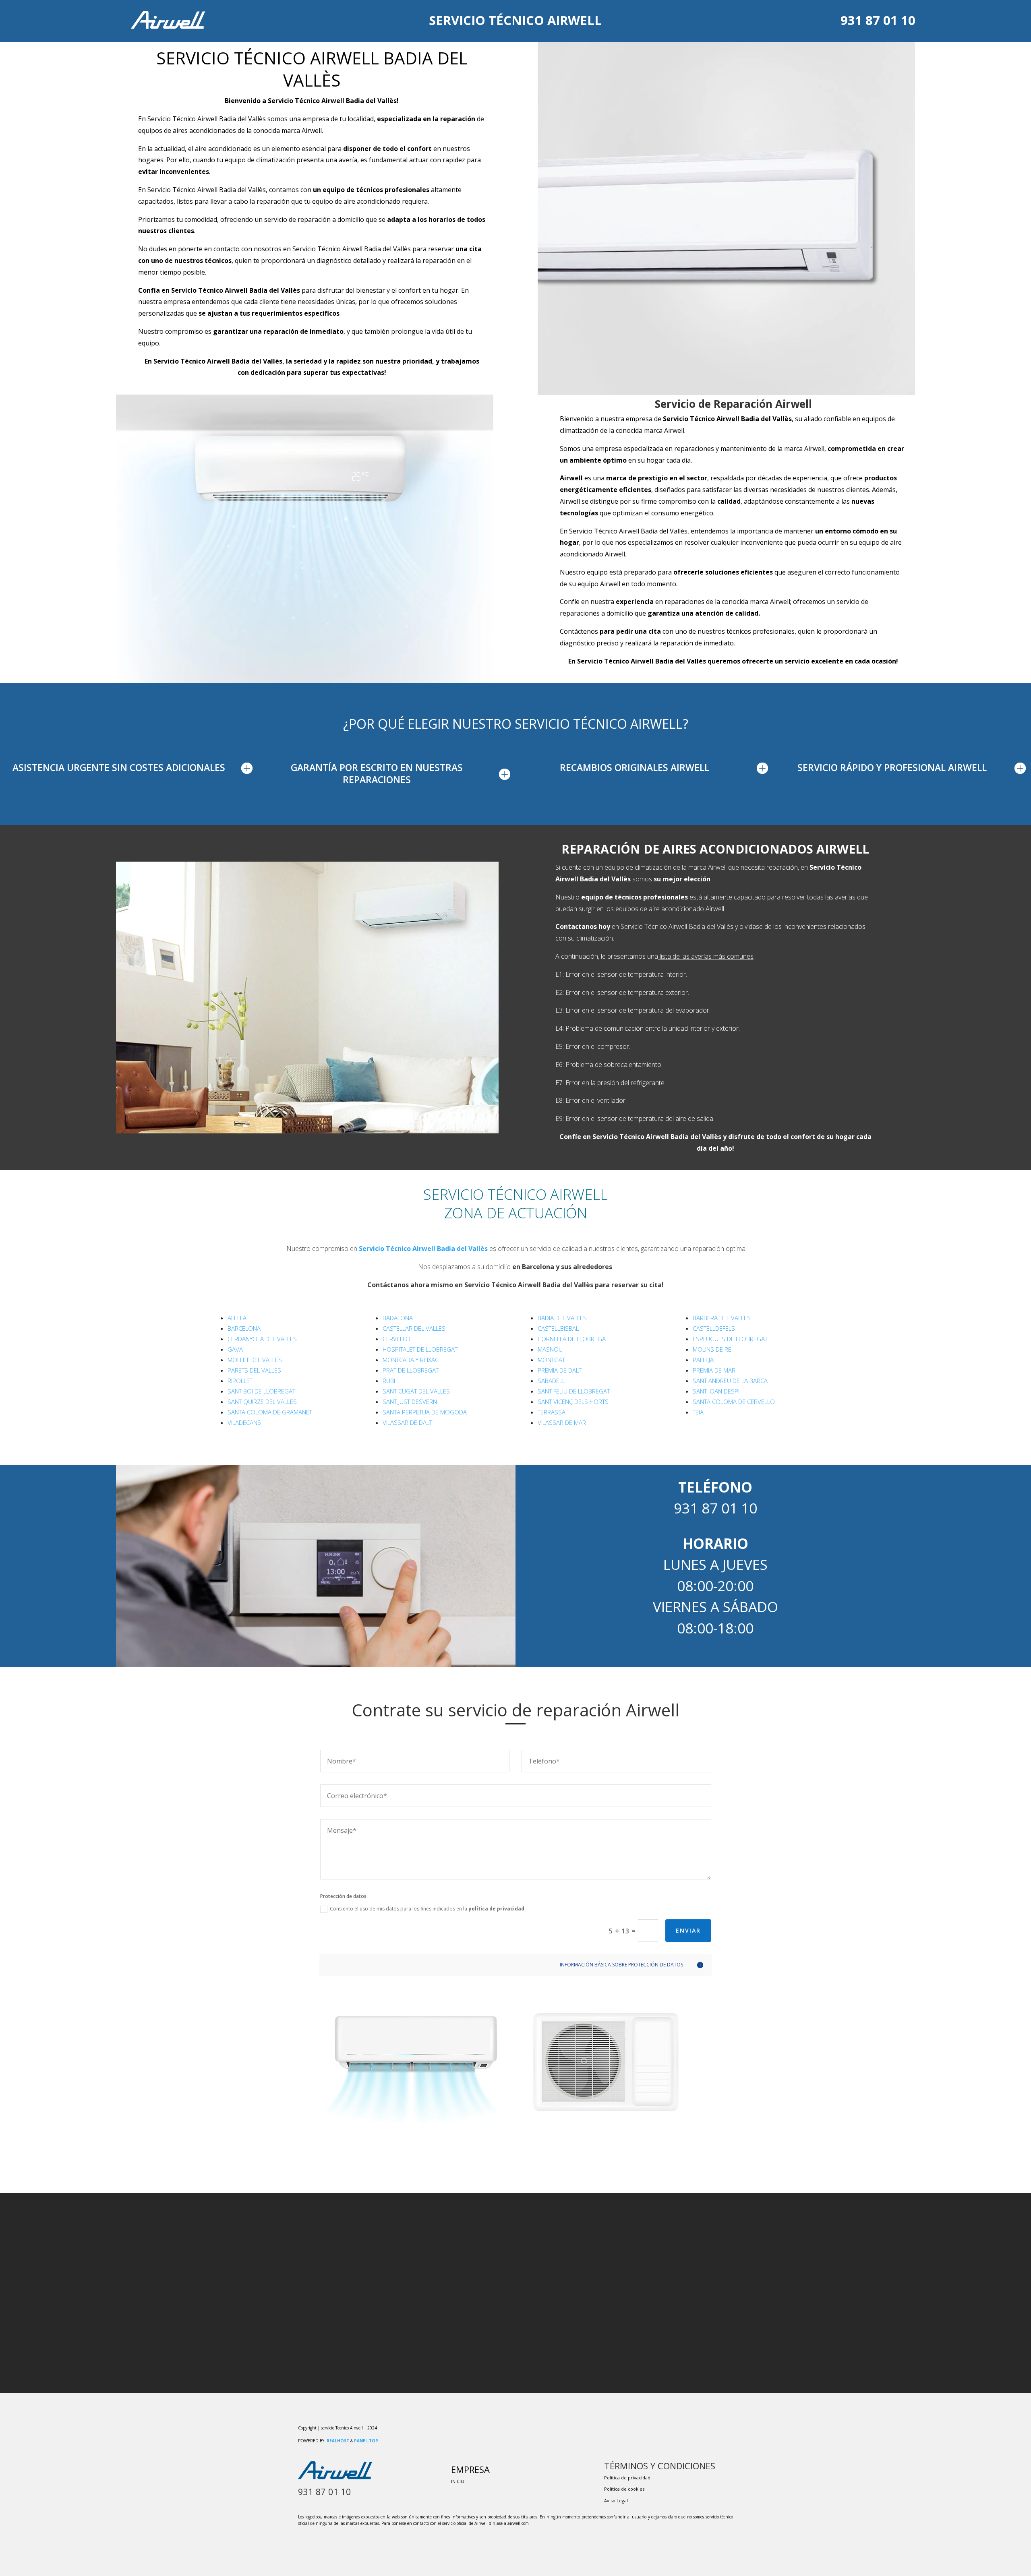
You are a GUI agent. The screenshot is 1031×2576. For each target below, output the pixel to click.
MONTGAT (551, 1360)
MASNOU (550, 1349)
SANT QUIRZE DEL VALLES (262, 1402)
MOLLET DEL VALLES (255, 1360)
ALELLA (237, 1318)
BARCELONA (244, 1328)
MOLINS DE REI (713, 1349)
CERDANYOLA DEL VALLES (262, 1339)
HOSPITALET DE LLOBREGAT (420, 1349)
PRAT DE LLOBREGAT (411, 1370)
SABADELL (551, 1381)
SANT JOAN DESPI (716, 1391)
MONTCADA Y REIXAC (411, 1360)
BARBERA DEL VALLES (722, 1318)
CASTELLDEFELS (714, 1328)
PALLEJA (703, 1360)
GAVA (235, 1349)
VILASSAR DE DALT (407, 1422)
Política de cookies (624, 2489)
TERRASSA (552, 1412)
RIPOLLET (240, 1381)
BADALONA (398, 1318)
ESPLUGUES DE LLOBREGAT (730, 1339)
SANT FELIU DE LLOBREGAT (574, 1391)
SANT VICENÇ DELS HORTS (573, 1402)
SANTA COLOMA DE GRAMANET (270, 1412)
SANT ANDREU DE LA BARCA (730, 1381)
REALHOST (338, 2441)
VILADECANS (244, 1422)
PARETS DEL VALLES (254, 1370)
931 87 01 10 (878, 20)
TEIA (698, 1412)
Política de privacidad (627, 2478)
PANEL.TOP (366, 2441)
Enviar (688, 1930)
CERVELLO (396, 1339)
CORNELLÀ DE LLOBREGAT (573, 1339)
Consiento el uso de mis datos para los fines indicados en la (427, 1909)
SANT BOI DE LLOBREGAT (261, 1391)
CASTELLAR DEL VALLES (414, 1328)
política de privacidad (496, 1909)
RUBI (389, 1381)
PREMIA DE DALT (560, 1370)
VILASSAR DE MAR (562, 1422)
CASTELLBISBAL (558, 1328)
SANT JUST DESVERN (410, 1402)
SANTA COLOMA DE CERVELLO (734, 1402)
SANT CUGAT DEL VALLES (416, 1391)
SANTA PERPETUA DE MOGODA (425, 1412)
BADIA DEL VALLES (562, 1318)
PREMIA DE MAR (714, 1370)
